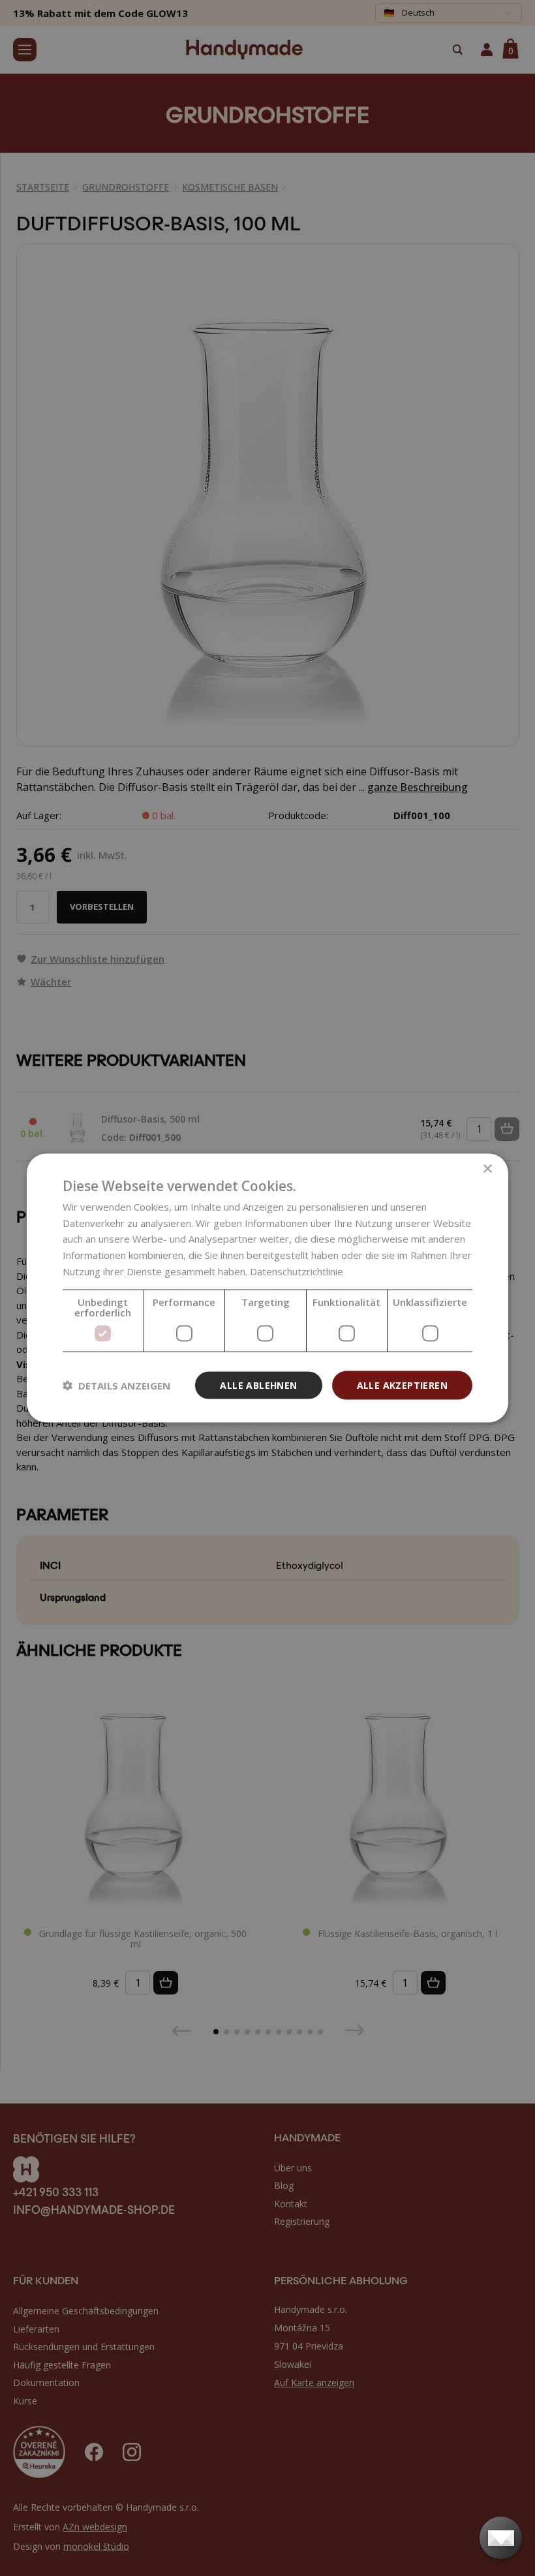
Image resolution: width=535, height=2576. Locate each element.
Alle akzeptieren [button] (402, 1385)
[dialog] (267, 1288)
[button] (116, 1386)
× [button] (487, 1169)
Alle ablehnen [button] (258, 1385)
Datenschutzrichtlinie (297, 1271)
